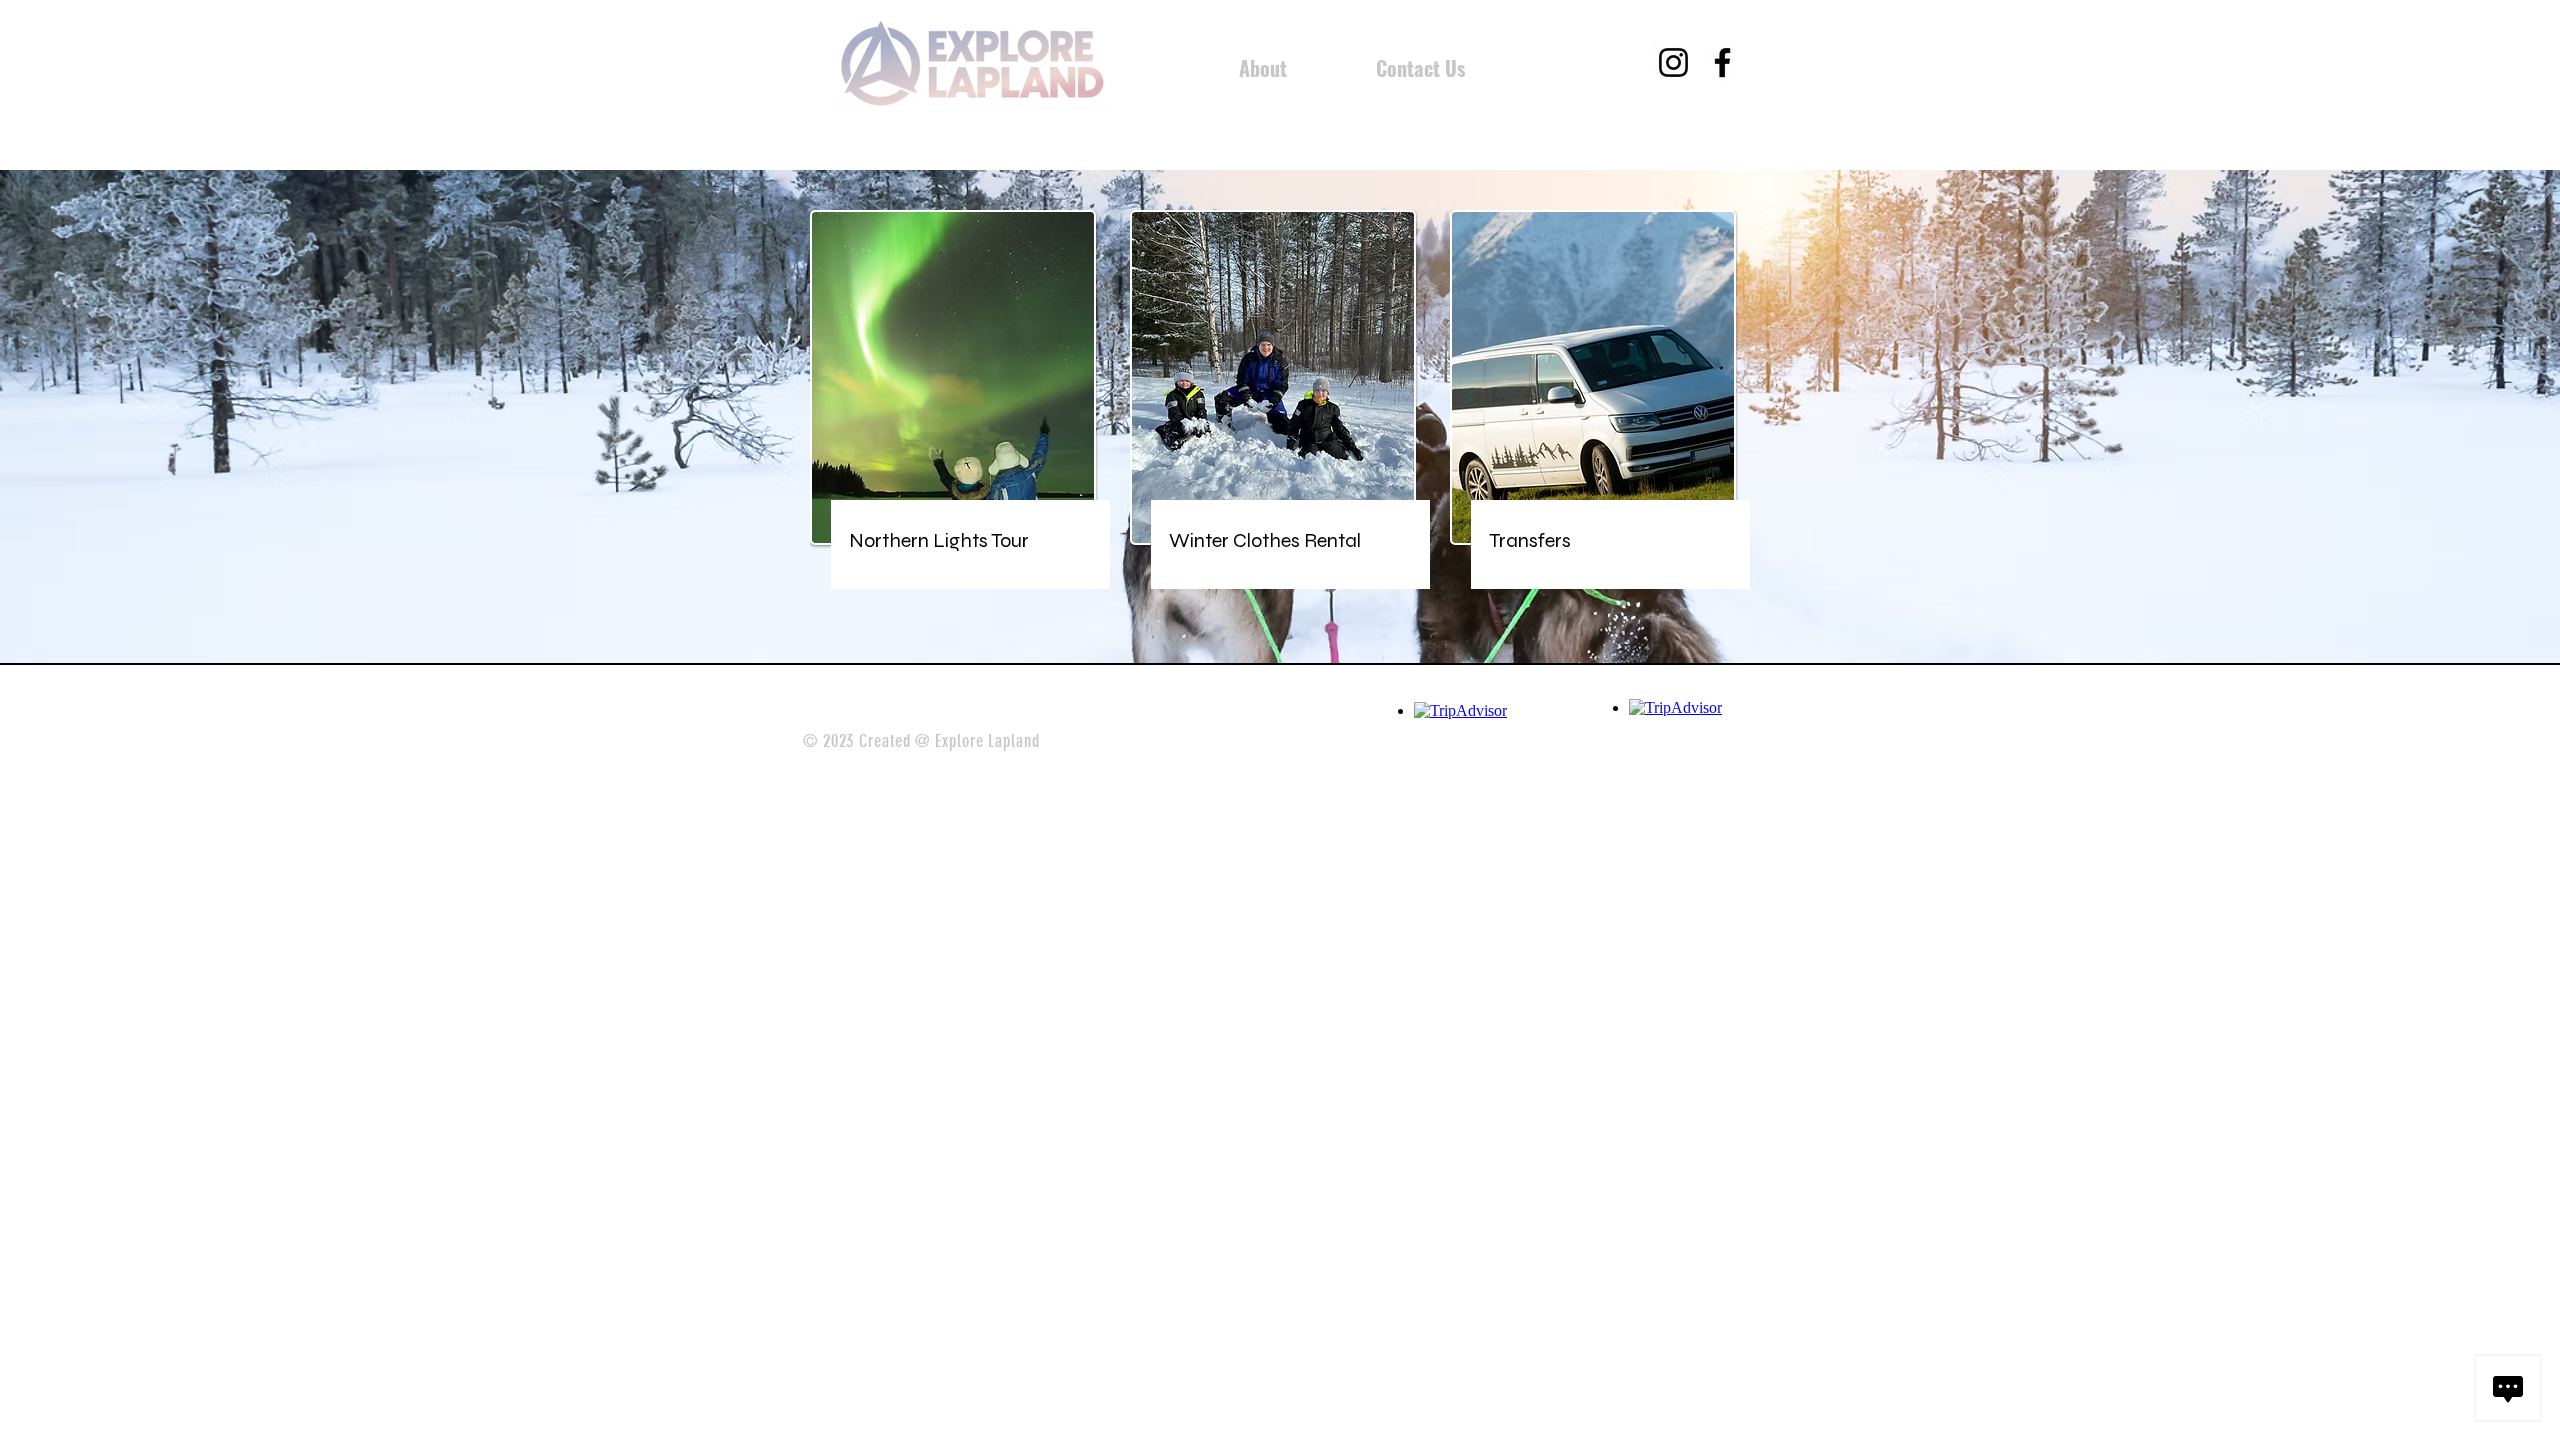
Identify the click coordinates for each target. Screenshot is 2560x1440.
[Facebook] (1722, 62)
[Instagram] (1673, 62)
